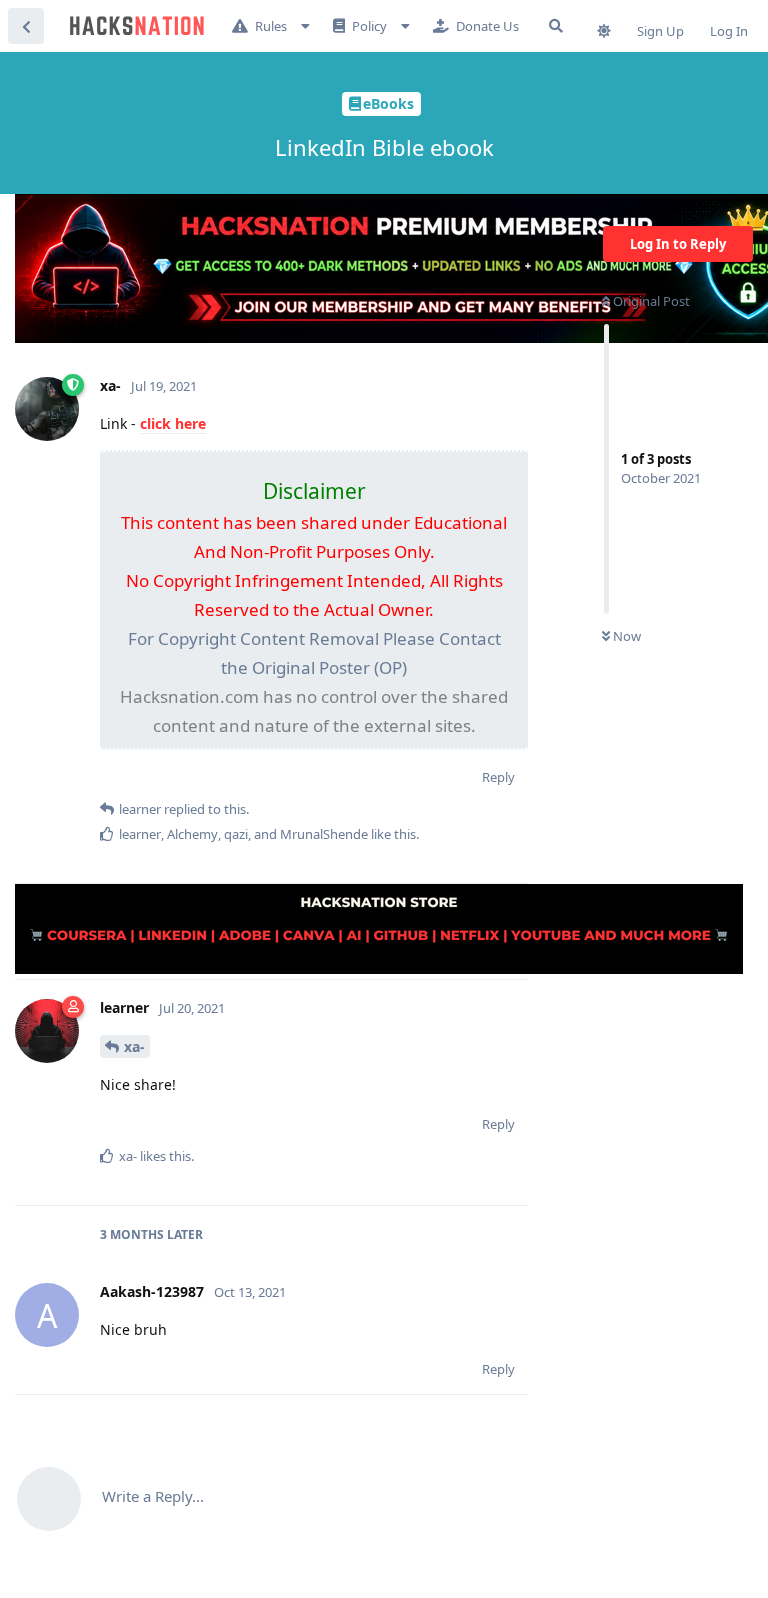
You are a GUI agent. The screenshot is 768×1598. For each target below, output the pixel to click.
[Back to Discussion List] (26, 26)
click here (173, 423)
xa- (134, 1046)
